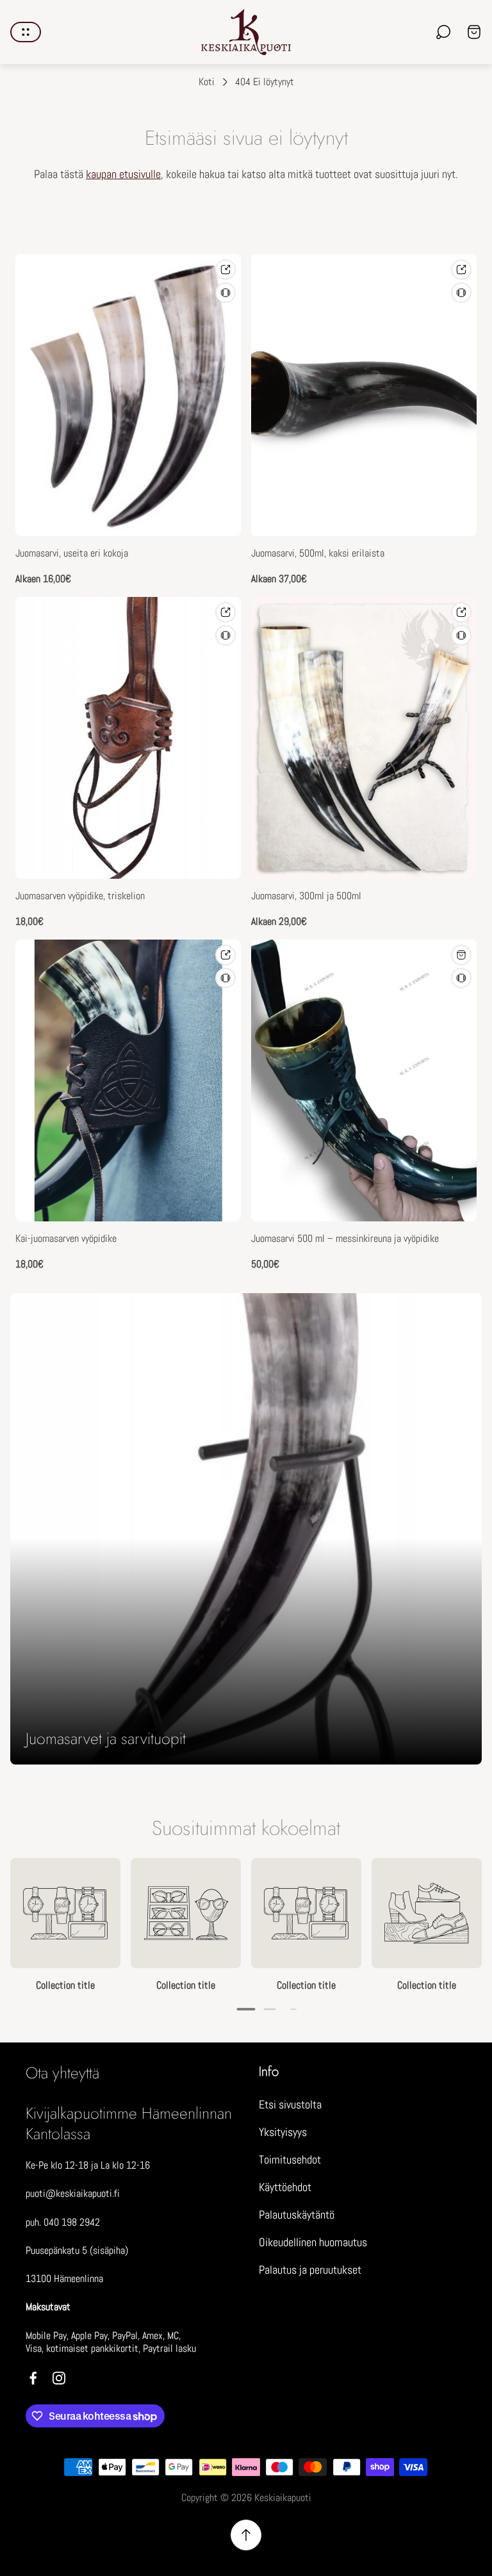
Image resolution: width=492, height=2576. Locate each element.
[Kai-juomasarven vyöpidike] (128, 1080)
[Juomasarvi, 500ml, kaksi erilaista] (364, 395)
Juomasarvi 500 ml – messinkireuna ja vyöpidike (345, 1239)
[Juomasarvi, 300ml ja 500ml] (364, 738)
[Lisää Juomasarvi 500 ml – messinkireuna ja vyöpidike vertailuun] (461, 978)
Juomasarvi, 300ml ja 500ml (306, 896)
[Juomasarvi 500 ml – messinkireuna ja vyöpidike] (364, 1080)
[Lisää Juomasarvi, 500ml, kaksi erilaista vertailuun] (461, 293)
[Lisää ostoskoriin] (461, 955)
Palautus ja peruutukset (310, 2270)
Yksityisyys (283, 2132)
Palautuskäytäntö (297, 2214)
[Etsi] (443, 32)
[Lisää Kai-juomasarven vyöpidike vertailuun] (225, 978)
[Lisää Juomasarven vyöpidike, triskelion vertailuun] (225, 635)
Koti (207, 82)
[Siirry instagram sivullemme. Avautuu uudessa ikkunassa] (59, 2378)
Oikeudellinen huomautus (313, 2242)
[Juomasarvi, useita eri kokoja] (128, 395)
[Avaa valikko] (26, 32)
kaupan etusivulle (123, 174)
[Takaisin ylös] (246, 2535)
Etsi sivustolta (290, 2104)
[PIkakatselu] (225, 270)
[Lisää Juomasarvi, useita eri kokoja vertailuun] (225, 293)
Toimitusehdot (290, 2159)
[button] (246, 2009)
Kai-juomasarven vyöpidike (66, 1239)
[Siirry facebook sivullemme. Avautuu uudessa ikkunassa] (33, 2378)
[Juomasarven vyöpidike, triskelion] (128, 738)
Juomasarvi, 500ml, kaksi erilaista (318, 553)
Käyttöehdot (285, 2187)
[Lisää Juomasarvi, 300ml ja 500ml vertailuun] (461, 635)
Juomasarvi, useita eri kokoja (72, 553)
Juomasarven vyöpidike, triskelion (80, 896)
